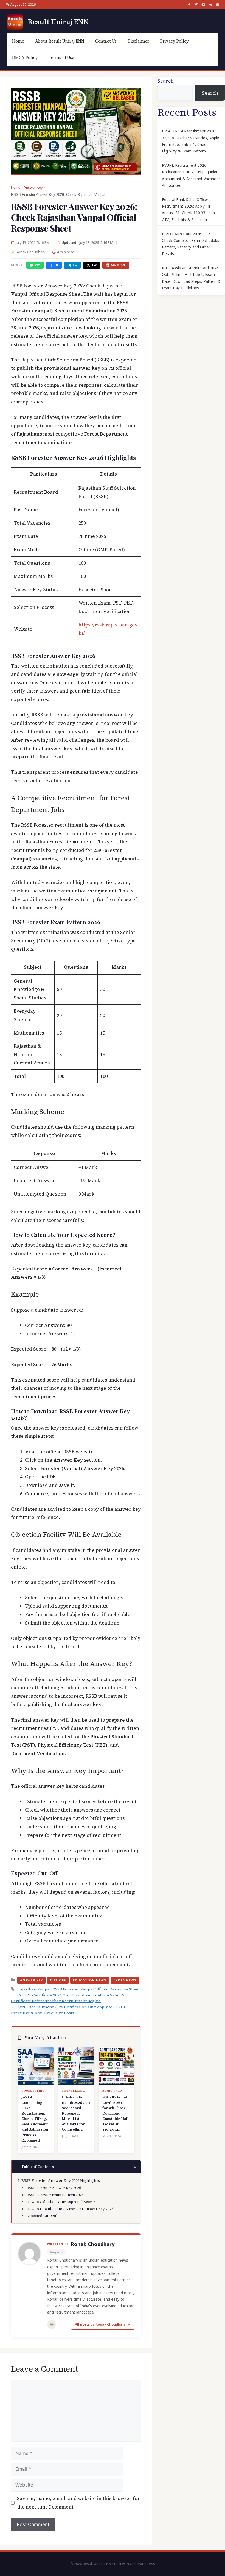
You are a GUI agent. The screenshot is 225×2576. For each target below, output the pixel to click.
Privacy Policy (175, 41)
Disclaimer (138, 41)
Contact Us (106, 41)
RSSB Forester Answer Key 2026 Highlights (61, 2180)
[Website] (52, 2324)
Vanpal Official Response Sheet (110, 1989)
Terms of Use (61, 57)
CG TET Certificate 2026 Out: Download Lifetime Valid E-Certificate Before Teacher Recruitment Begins (68, 1998)
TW (94, 265)
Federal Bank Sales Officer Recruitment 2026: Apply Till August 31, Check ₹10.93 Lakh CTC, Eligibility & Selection (188, 210)
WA (37, 265)
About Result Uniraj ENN (60, 41)
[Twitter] (196, 5)
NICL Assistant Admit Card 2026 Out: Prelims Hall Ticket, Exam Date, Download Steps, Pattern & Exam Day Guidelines (191, 278)
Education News (90, 1980)
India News (125, 1980)
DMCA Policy (25, 57)
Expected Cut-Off (41, 2216)
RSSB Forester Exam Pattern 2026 (55, 2195)
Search (166, 81)
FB (56, 265)
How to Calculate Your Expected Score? (61, 2202)
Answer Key (33, 188)
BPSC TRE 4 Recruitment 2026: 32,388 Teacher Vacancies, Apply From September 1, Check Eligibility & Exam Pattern (190, 141)
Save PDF (118, 265)
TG (75, 265)
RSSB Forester (66, 1989)
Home (18, 41)
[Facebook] (189, 5)
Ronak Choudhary (93, 2244)
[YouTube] (203, 5)
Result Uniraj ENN (58, 22)
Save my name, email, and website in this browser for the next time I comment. (78, 2503)
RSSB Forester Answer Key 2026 (54, 2188)
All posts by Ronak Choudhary (100, 2324)
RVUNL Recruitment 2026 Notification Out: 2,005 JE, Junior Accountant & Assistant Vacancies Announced (191, 175)
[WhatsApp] (218, 5)
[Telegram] (210, 5)
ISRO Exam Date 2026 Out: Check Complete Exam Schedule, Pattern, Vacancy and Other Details (191, 244)
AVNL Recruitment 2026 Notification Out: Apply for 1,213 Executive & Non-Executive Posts (68, 2010)
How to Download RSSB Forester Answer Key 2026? (71, 2209)
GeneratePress (142, 2564)
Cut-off (58, 1980)
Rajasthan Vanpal (34, 1989)
